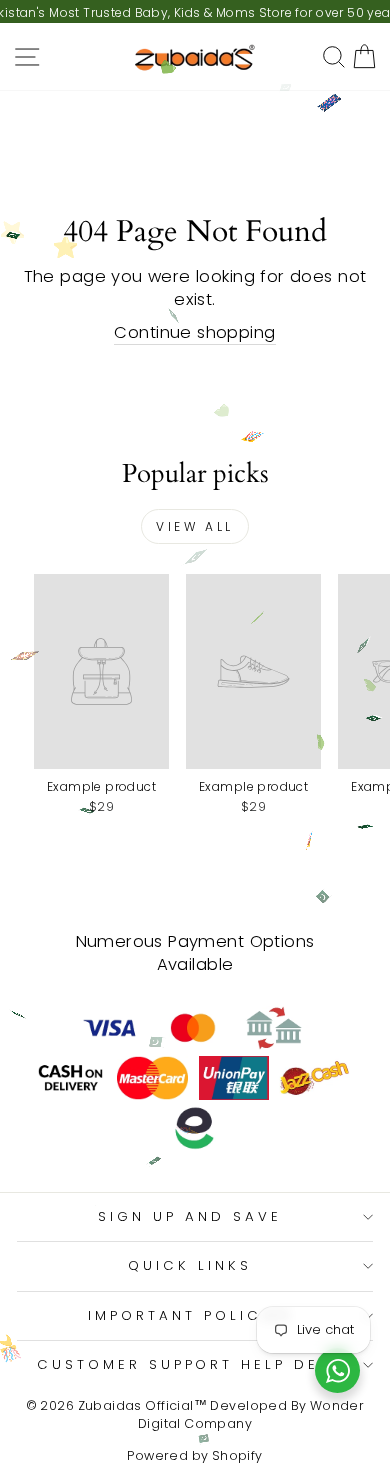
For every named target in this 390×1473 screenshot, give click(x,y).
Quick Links (190, 1265)
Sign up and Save (190, 1216)
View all (195, 526)
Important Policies (190, 1315)
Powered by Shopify (194, 1455)
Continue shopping (194, 332)
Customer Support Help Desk (190, 1364)
